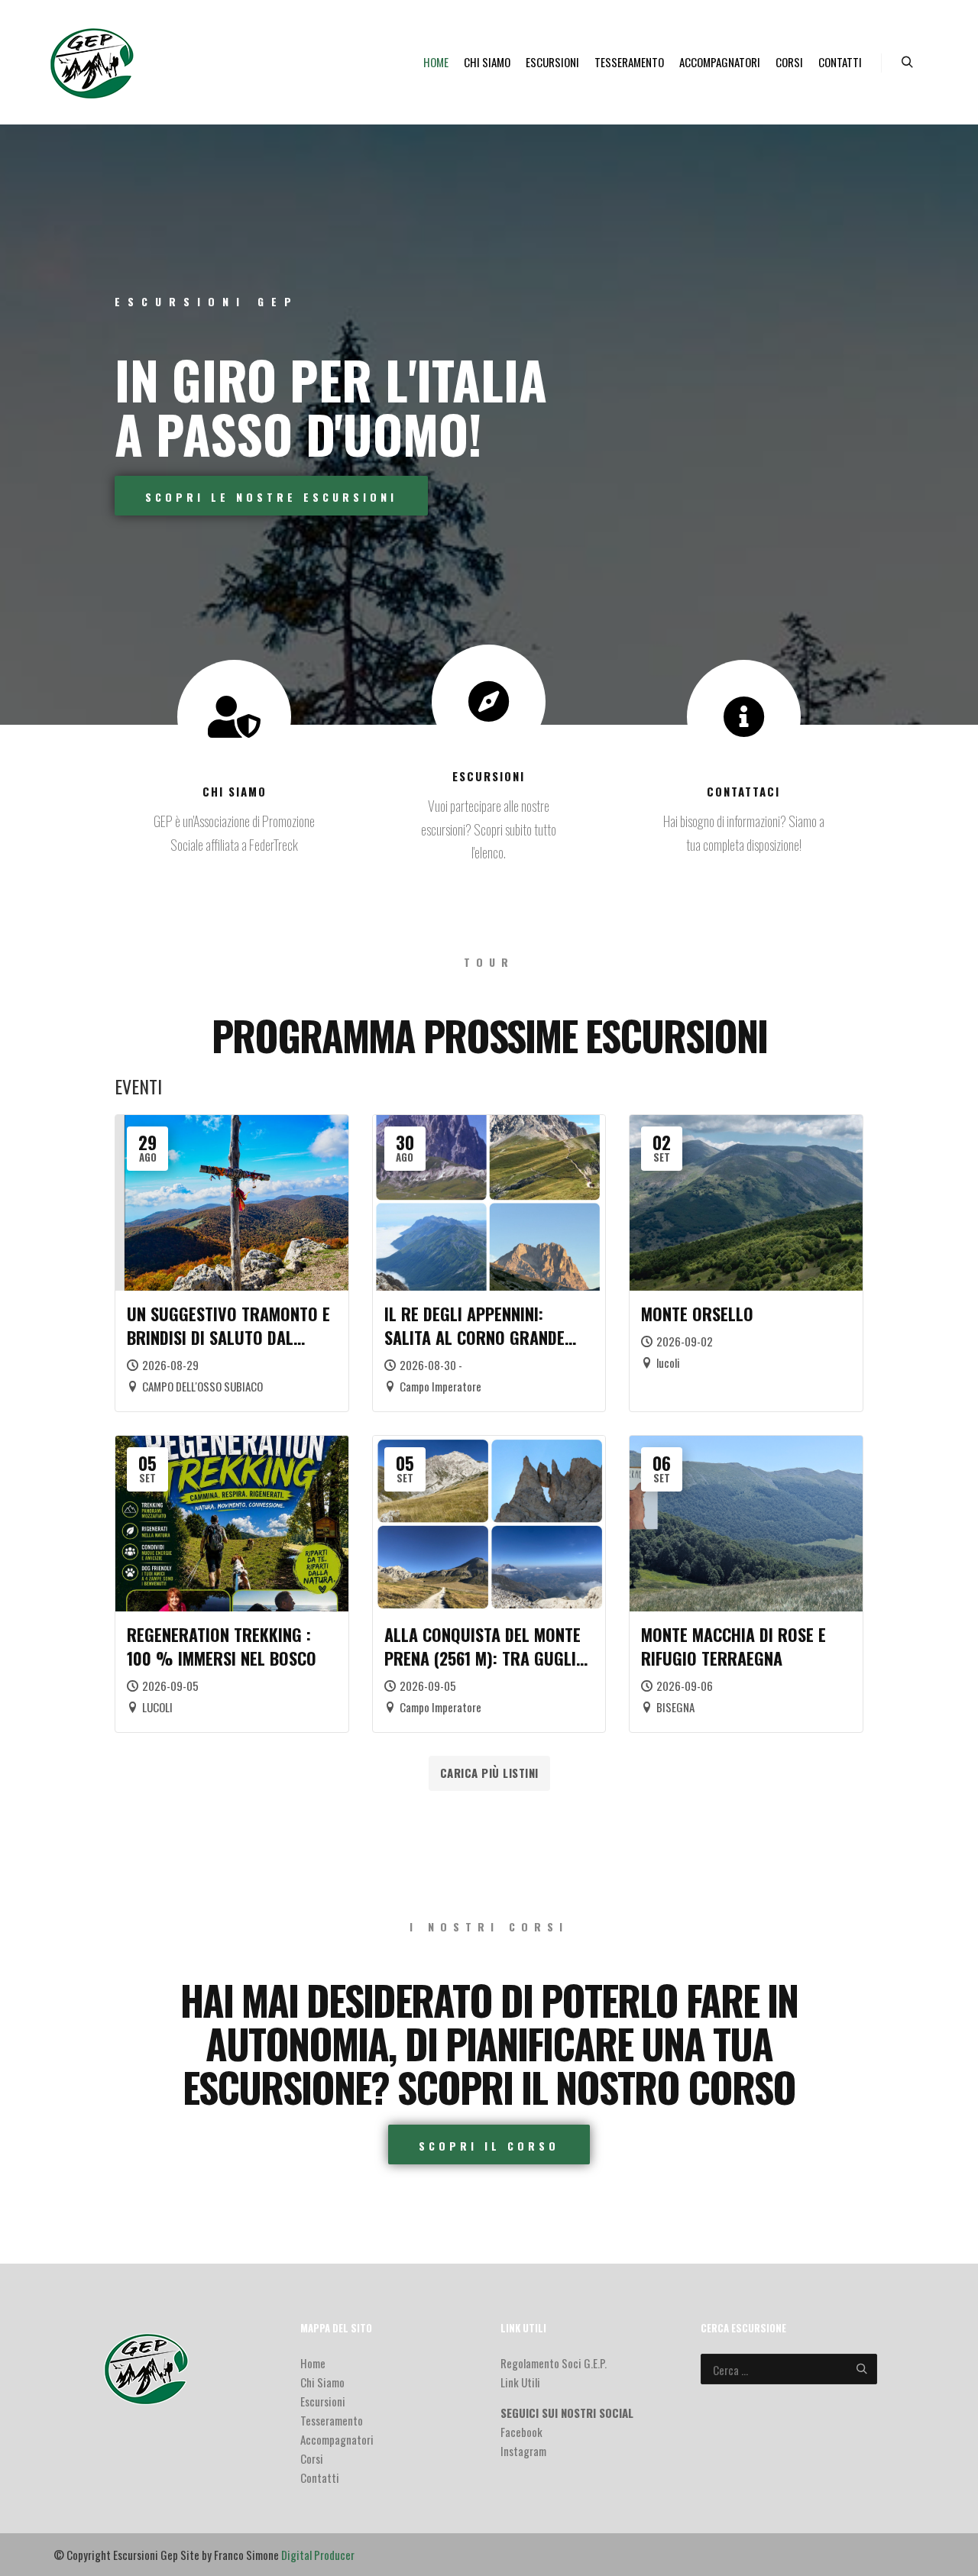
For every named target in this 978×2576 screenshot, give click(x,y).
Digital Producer (318, 2555)
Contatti (320, 2477)
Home (313, 2363)
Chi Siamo (235, 791)
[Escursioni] (489, 701)
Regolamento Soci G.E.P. (554, 2363)
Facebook (521, 2432)
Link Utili (520, 2382)
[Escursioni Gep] (93, 62)
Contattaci (743, 791)
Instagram (523, 2451)
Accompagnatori (337, 2439)
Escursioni (489, 776)
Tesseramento (332, 2420)
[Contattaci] (744, 717)
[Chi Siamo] (234, 717)
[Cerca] (907, 63)
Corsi (312, 2458)
